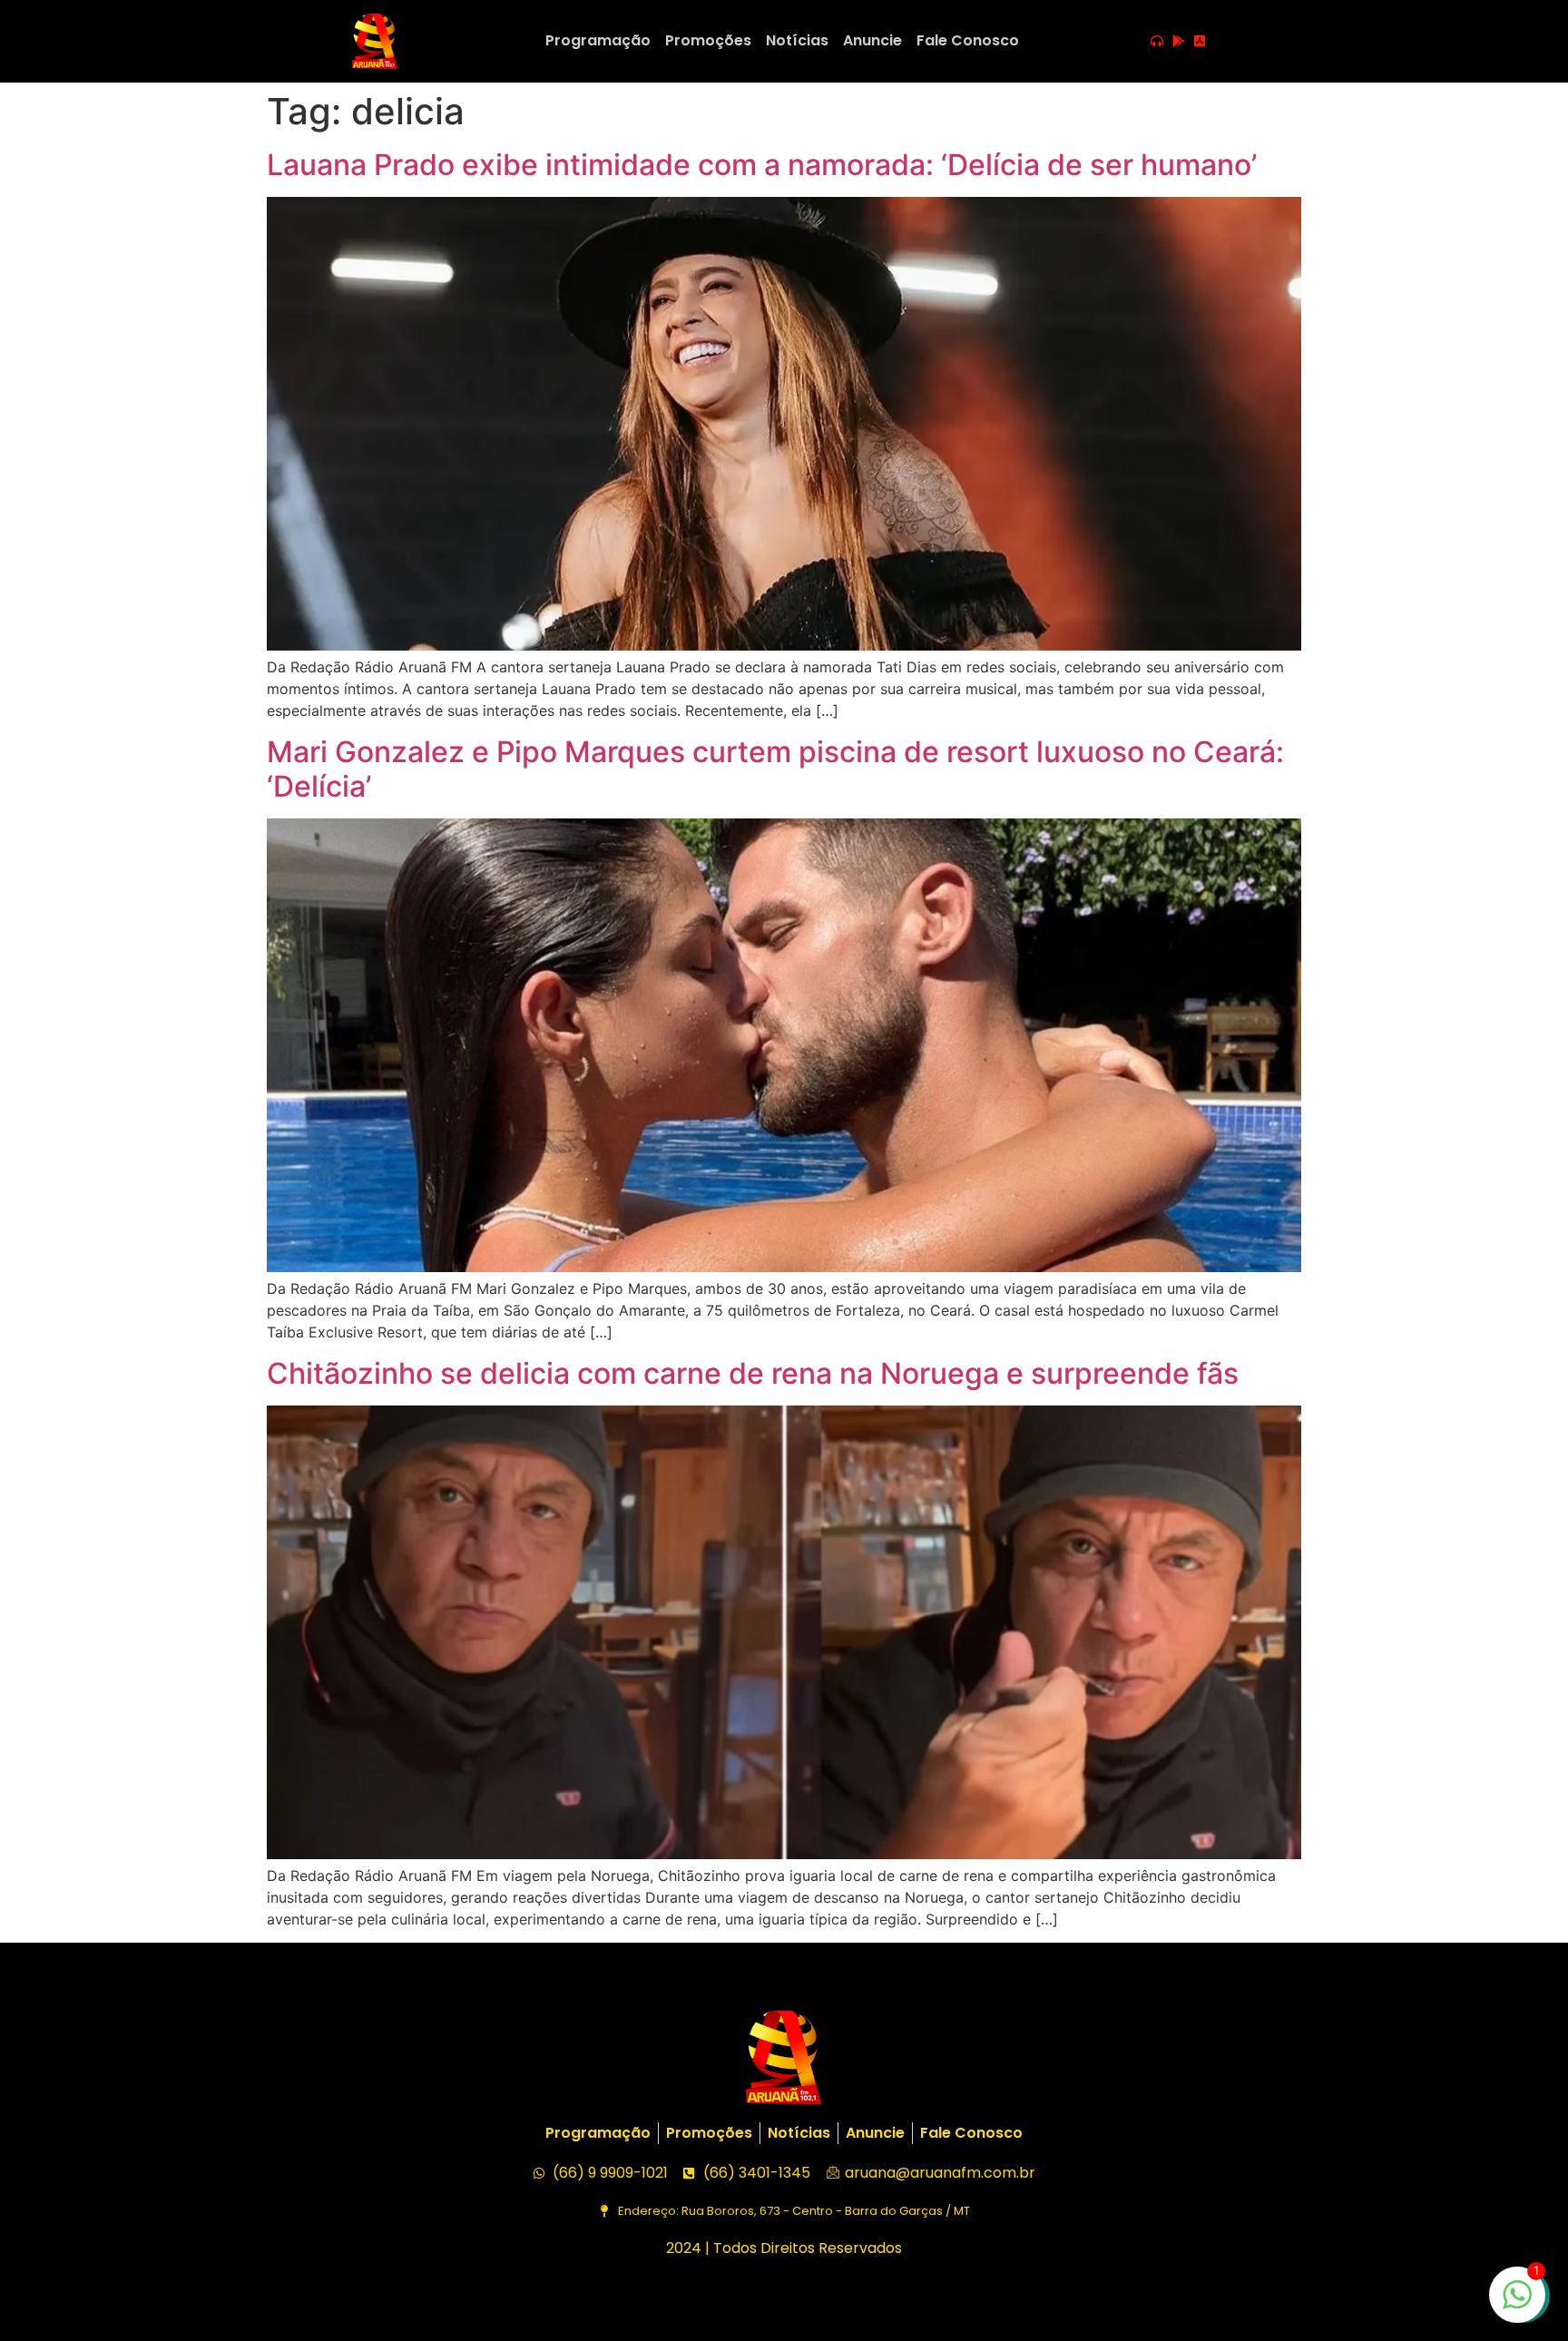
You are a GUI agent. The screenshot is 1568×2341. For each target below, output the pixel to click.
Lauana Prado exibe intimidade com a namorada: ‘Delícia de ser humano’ (762, 165)
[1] (1517, 2304)
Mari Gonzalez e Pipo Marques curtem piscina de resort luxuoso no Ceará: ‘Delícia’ (775, 769)
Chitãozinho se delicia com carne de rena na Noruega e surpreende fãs (753, 1373)
